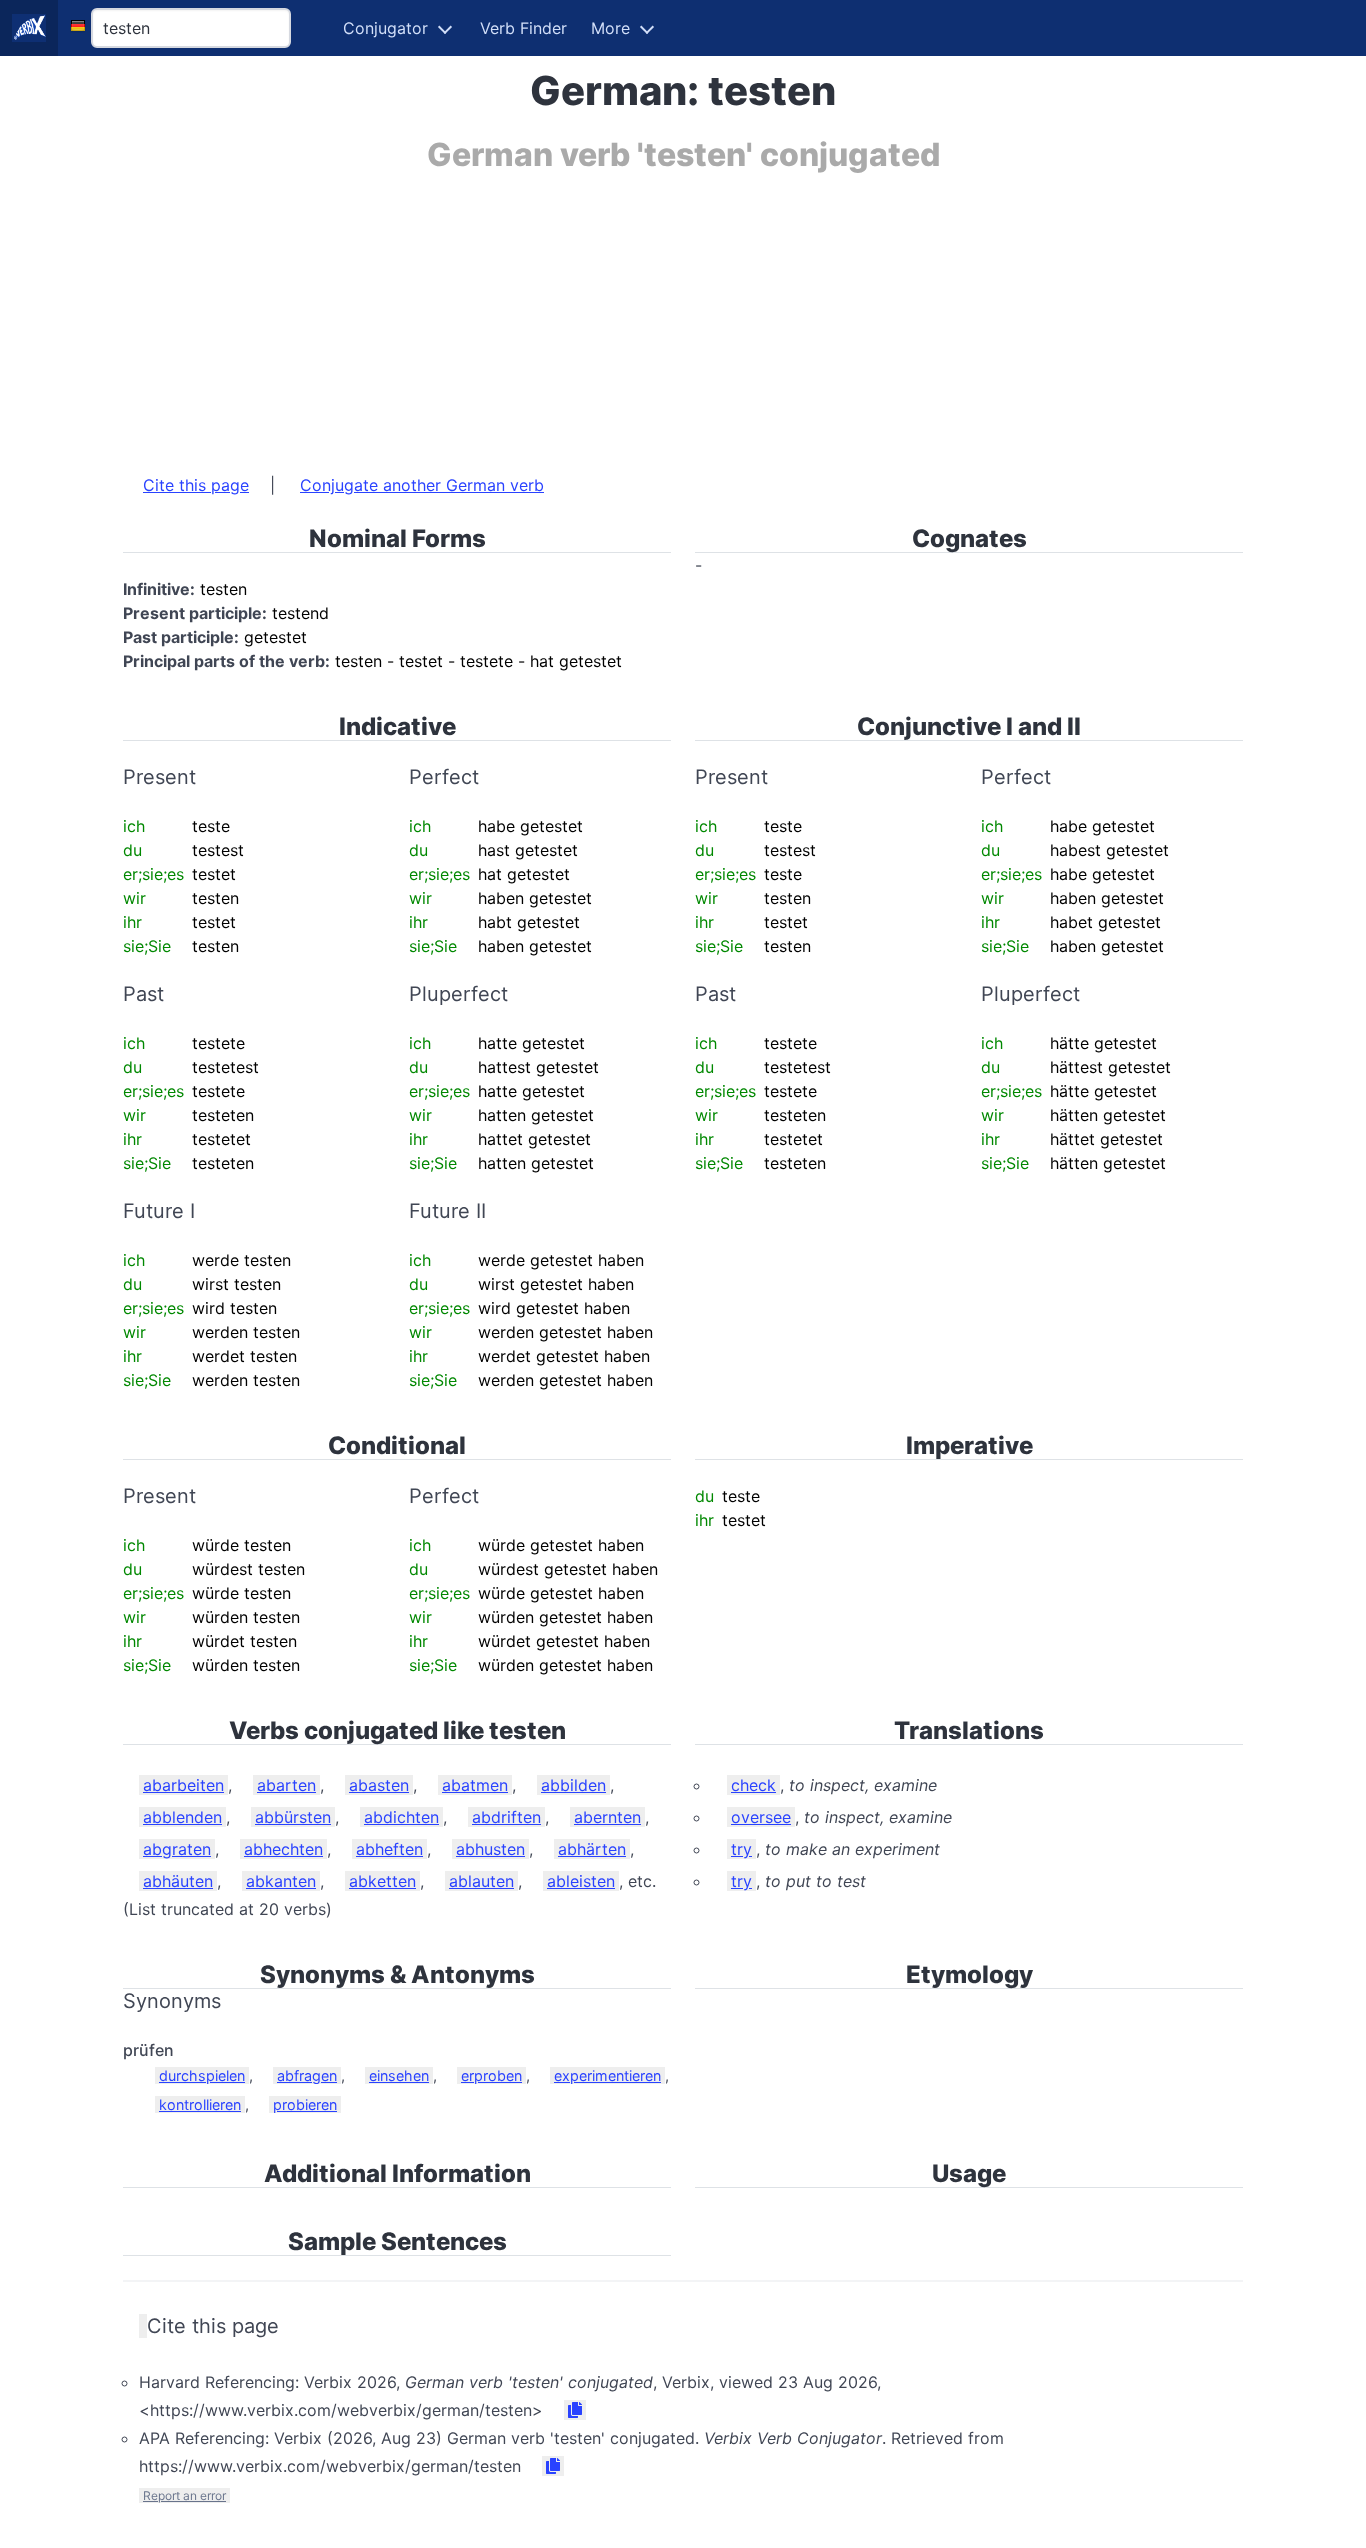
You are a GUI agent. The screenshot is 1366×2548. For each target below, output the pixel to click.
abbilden (573, 1785)
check (753, 1785)
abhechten (283, 1849)
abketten (382, 1881)
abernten (607, 1817)
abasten (379, 1785)
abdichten (401, 1817)
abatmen (475, 1785)
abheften (389, 1849)
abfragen (307, 2075)
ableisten (581, 1881)
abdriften (506, 1817)
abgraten (177, 1849)
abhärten (592, 1849)
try (741, 1849)
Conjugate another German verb (422, 485)
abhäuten (178, 1881)
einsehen (399, 2075)
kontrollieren (200, 2104)
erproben (491, 2075)
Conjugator (385, 28)
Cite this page (196, 485)
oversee (761, 1817)
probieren (305, 2104)
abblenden (182, 1817)
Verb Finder (523, 28)
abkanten (281, 1881)
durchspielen (202, 2075)
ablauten (481, 1881)
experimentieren (607, 2075)
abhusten (490, 1849)
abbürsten (293, 1817)
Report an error (184, 2495)
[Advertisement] (683, 313)
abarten (286, 1785)
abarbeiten (183, 1785)
